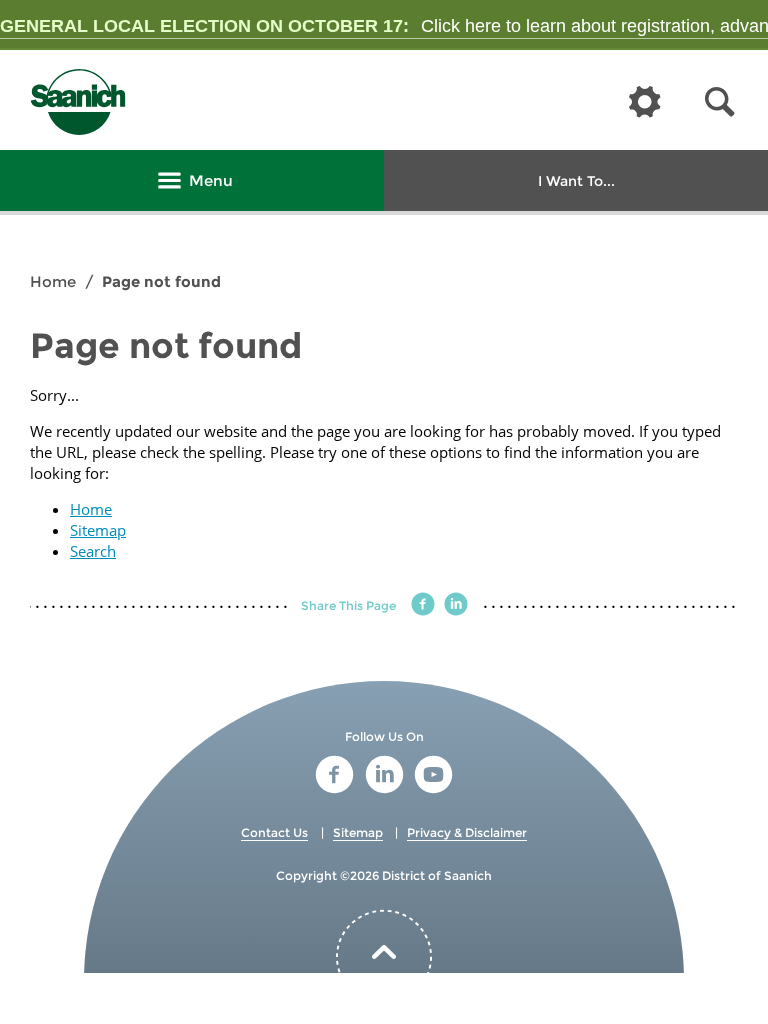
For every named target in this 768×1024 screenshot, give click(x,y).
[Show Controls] (645, 103)
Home (53, 281)
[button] (720, 102)
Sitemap (98, 530)
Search (93, 551)
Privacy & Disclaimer (467, 832)
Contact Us (274, 832)
